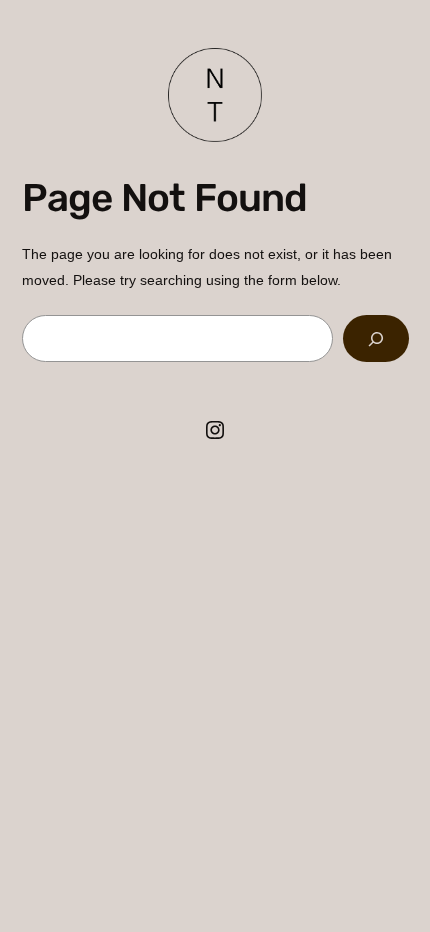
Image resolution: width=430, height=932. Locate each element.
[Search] (376, 338)
